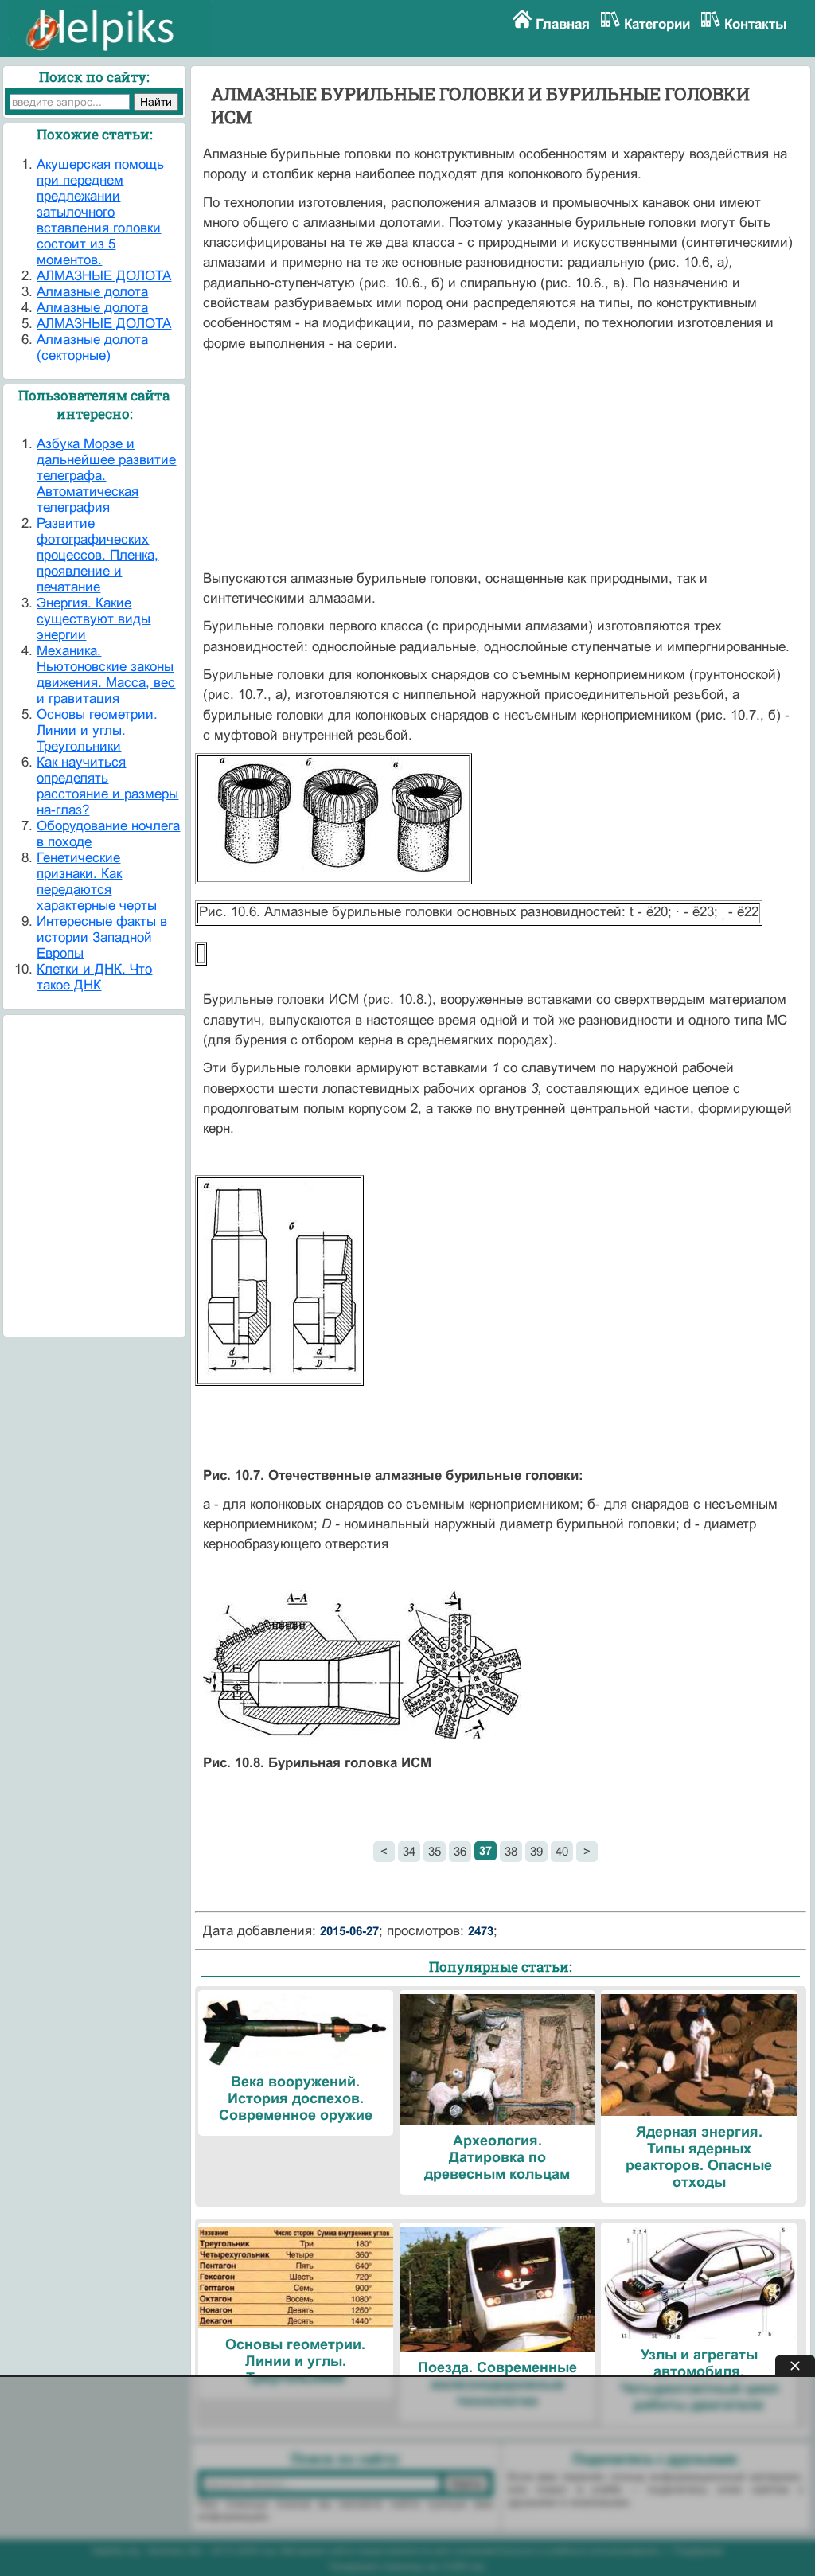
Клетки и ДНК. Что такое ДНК (94, 977)
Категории (657, 24)
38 (511, 1851)
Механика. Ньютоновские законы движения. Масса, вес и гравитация (106, 675)
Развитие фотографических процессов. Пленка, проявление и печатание (97, 555)
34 (409, 1851)
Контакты (756, 24)
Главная (563, 24)
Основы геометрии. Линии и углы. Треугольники (97, 730)
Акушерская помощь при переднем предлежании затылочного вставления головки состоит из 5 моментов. (100, 212)
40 (562, 1851)
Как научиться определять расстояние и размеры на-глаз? (107, 786)
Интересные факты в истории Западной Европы (102, 937)
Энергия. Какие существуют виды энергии (94, 619)
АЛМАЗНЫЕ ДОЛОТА (104, 276)
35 (435, 1851)
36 (460, 1851)
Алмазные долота (92, 292)
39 (536, 1851)
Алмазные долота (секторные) (92, 347)
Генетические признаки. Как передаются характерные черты (97, 882)
